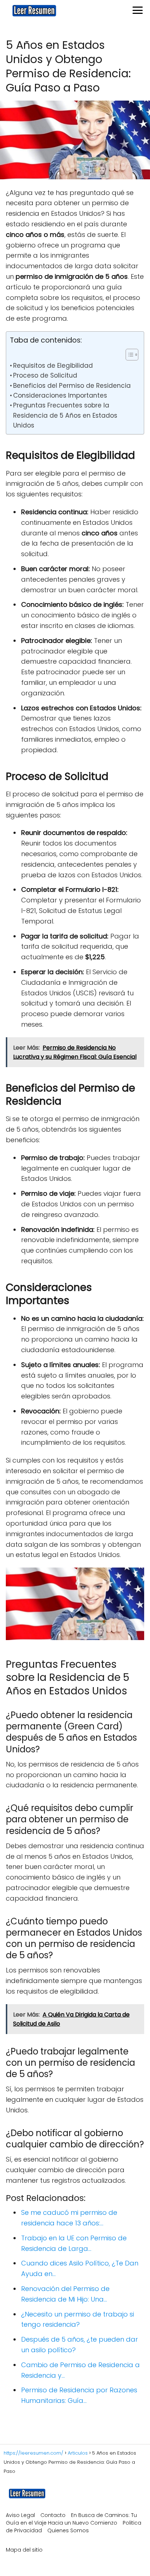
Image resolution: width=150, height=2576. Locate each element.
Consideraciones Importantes (60, 395)
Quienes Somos (68, 2530)
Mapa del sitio (24, 2550)
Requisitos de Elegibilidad (53, 366)
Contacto (53, 2515)
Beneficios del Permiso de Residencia (72, 386)
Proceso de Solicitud (45, 375)
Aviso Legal (20, 2515)
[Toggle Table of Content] (128, 355)
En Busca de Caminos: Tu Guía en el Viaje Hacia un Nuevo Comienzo (71, 2519)
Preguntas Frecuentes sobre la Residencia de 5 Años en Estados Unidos (65, 415)
